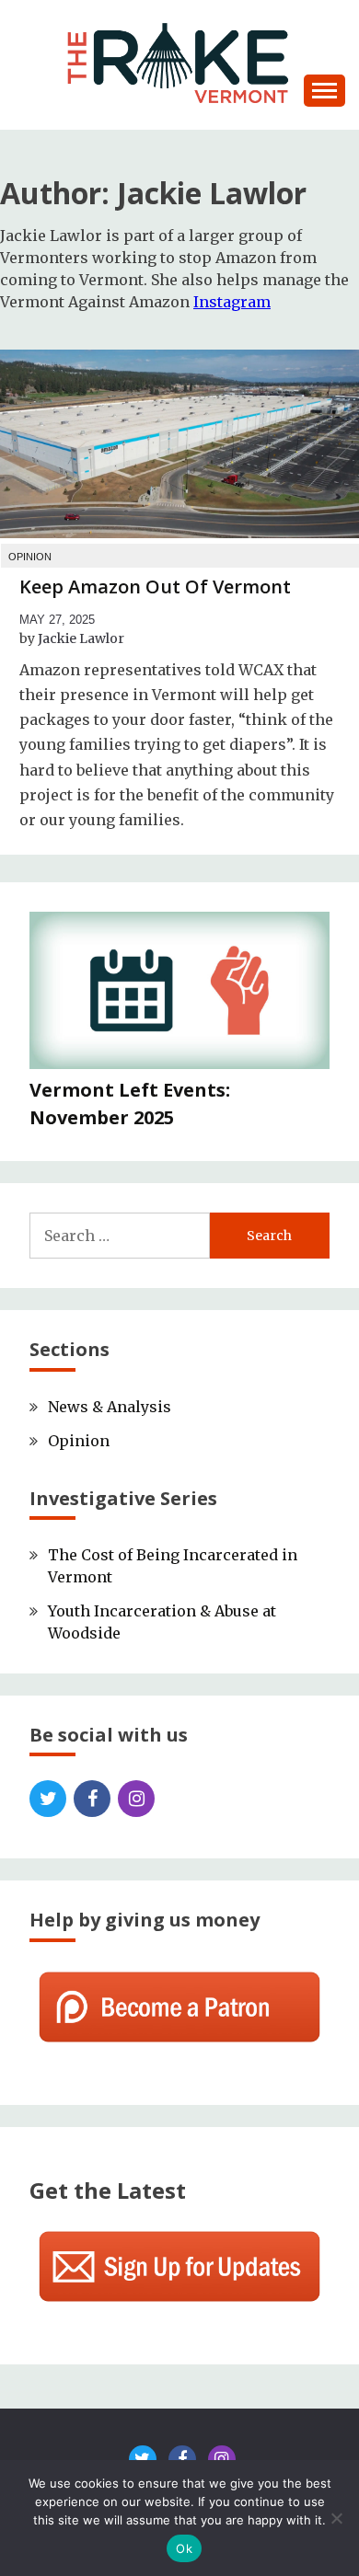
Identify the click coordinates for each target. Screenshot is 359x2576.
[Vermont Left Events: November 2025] (179, 994)
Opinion (30, 557)
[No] (336, 2518)
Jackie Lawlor (81, 638)
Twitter (48, 1799)
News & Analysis (110, 1407)
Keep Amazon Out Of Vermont (155, 586)
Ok (184, 2548)
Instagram (232, 302)
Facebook (92, 1799)
